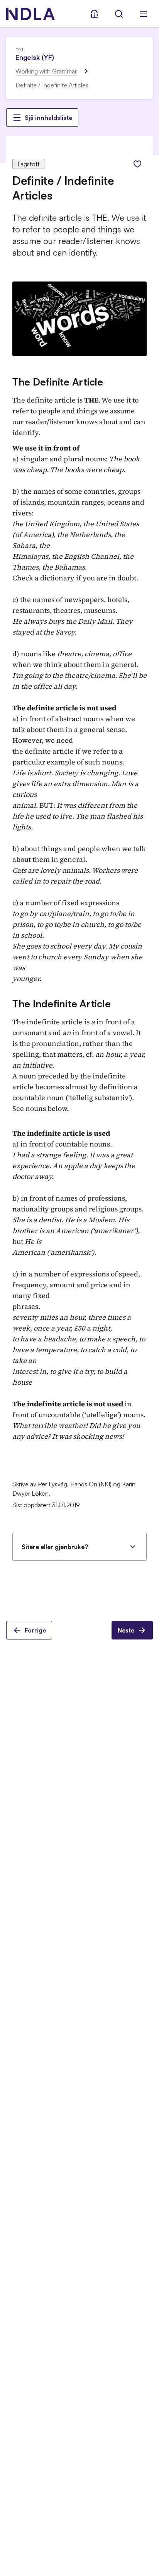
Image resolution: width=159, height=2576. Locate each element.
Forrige (35, 1630)
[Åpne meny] (144, 14)
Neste (126, 1630)
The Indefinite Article (61, 1003)
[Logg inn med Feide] (94, 14)
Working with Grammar (46, 71)
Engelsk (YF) (35, 57)
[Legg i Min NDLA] (137, 164)
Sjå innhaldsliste (48, 118)
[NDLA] (30, 14)
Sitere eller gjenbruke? (55, 1547)
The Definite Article (58, 382)
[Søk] (119, 14)
